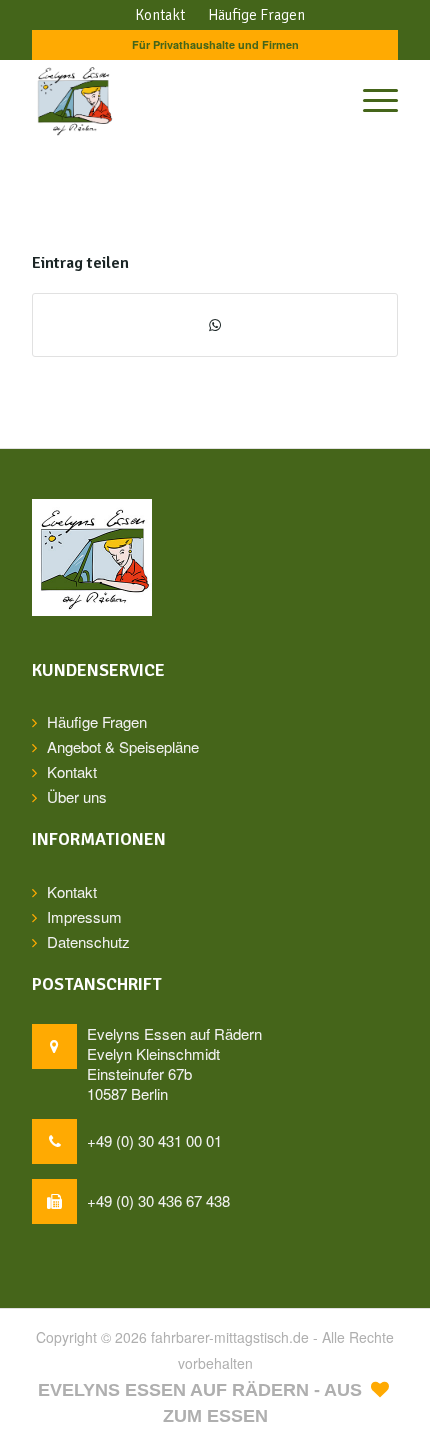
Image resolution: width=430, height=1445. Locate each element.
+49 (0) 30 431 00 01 (154, 1140)
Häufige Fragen (97, 721)
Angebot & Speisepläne (123, 746)
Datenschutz (88, 941)
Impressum (84, 916)
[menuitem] (160, 15)
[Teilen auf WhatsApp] (215, 325)
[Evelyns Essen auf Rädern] (178, 100)
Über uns (77, 796)
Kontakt (72, 771)
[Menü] (370, 100)
